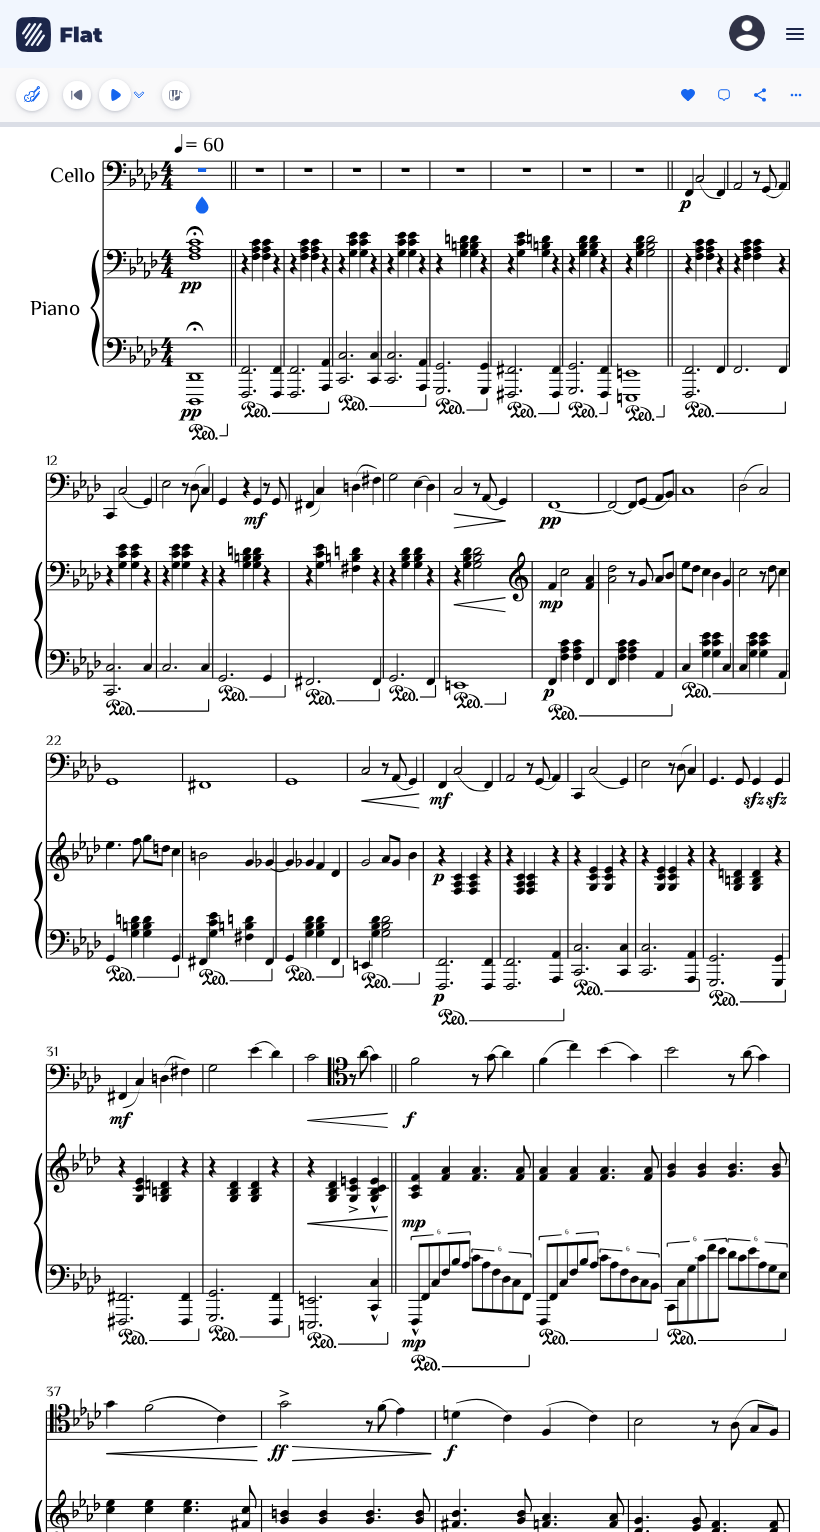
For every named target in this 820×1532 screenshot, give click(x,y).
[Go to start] (77, 95)
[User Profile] (747, 34)
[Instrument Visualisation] (176, 95)
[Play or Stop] (115, 95)
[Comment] (724, 95)
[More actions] (796, 95)
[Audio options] (139, 95)
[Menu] (792, 34)
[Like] (688, 95)
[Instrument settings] (32, 95)
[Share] (760, 95)
